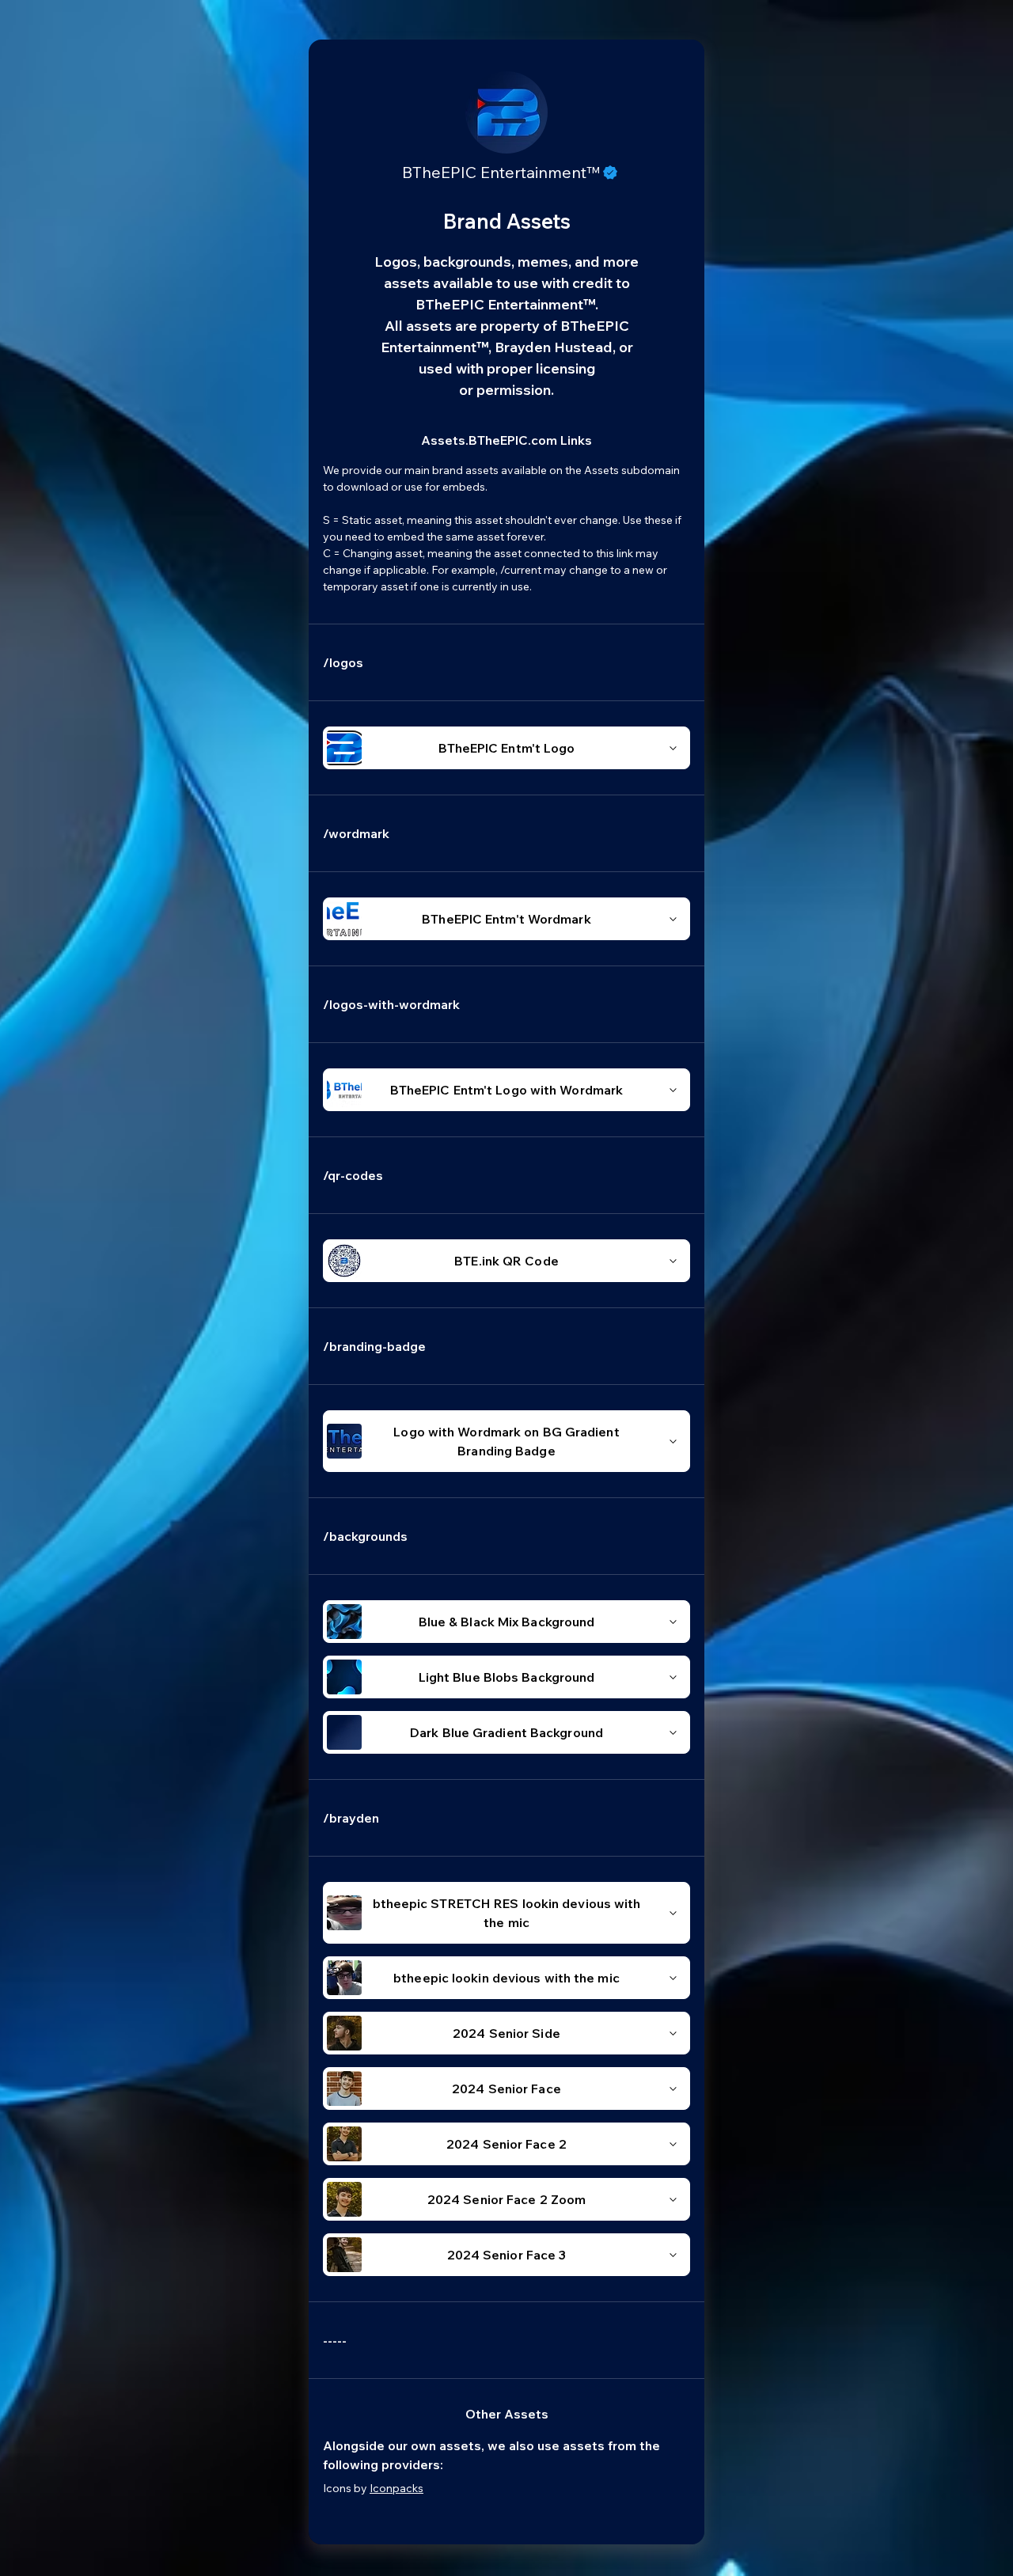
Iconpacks (396, 2488)
